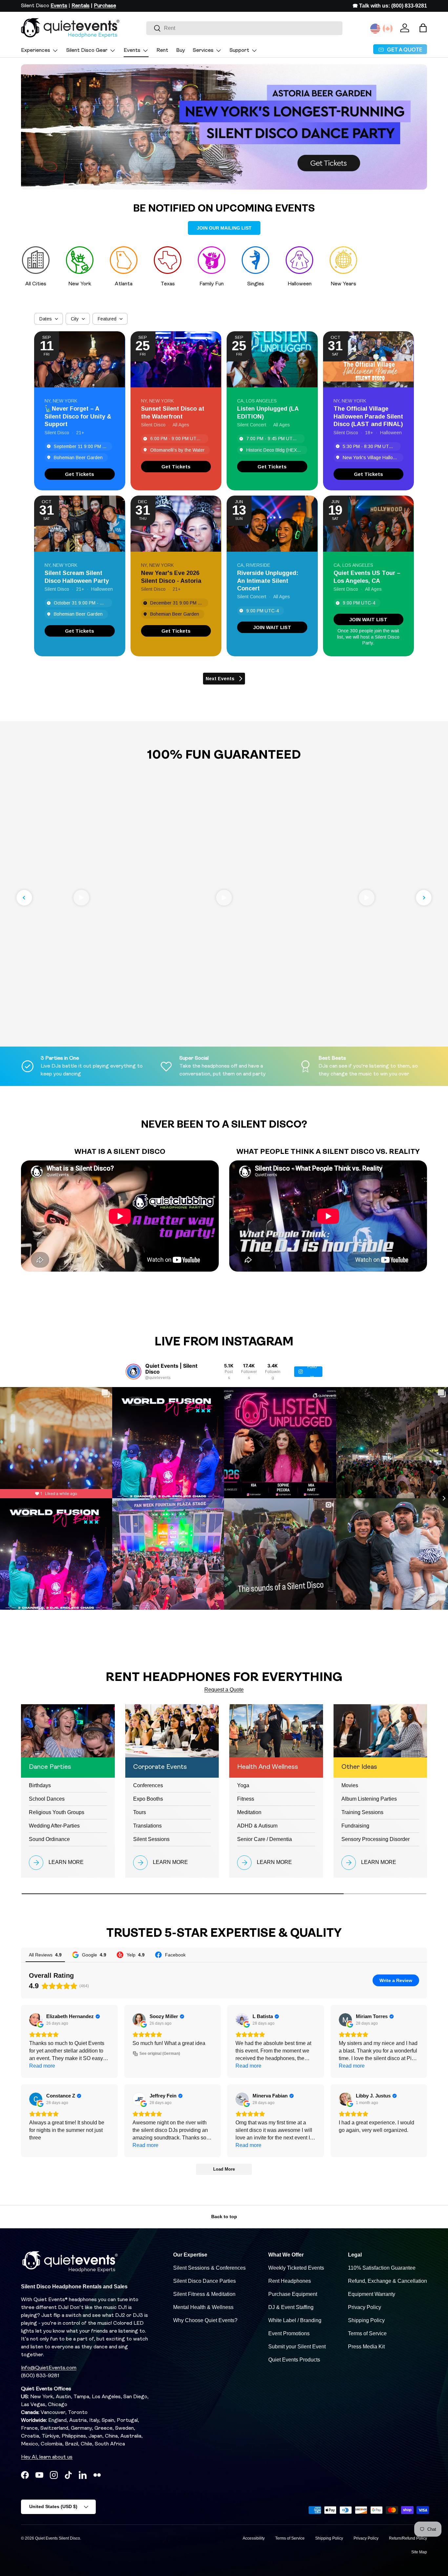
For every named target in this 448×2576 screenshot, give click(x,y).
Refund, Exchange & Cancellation (387, 2281)
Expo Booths (148, 1799)
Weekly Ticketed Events (296, 2268)
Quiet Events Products (294, 2360)
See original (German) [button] (160, 2054)
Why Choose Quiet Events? (205, 2320)
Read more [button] (42, 2066)
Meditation (249, 1812)
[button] (423, 28)
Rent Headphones (290, 2281)
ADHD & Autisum (257, 1826)
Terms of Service (367, 2333)
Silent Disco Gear (87, 51)
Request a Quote (224, 1690)
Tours (140, 1812)
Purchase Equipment (293, 2294)
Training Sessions (362, 1812)
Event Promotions (289, 2333)
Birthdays (40, 1785)
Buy (181, 51)
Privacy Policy (365, 2307)
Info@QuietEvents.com (49, 2368)
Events (132, 51)
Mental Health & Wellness (203, 2307)
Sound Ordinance (49, 1839)
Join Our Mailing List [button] (224, 228)
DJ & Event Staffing (291, 2307)
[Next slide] (424, 898)
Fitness (246, 1799)
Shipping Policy (366, 2320)
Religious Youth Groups (57, 1812)
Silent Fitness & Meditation (204, 2294)
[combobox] (244, 28)
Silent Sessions (151, 1839)
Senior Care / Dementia (265, 1839)
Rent (162, 51)
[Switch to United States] (375, 29)
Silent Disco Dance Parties (204, 2281)
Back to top (224, 2217)
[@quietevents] (133, 1372)
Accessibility (254, 2538)
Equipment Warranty (372, 2294)
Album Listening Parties (369, 1799)
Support (239, 51)
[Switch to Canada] (388, 29)
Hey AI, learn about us (47, 2457)
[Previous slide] (24, 898)
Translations (147, 1826)
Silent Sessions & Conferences (209, 2268)
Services (203, 51)
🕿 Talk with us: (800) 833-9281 (390, 6)
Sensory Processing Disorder (376, 1839)
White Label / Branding (295, 2320)
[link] (80, 474)
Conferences (148, 1785)
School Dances (47, 1799)
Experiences (36, 51)
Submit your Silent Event (297, 2347)
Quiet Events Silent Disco (58, 2538)
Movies (350, 1785)
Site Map (419, 2552)
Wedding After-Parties (54, 1826)
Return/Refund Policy (408, 2538)
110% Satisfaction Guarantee (382, 2268)
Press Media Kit (366, 2347)
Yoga (243, 1785)
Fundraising (355, 1826)
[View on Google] (36, 2020)
